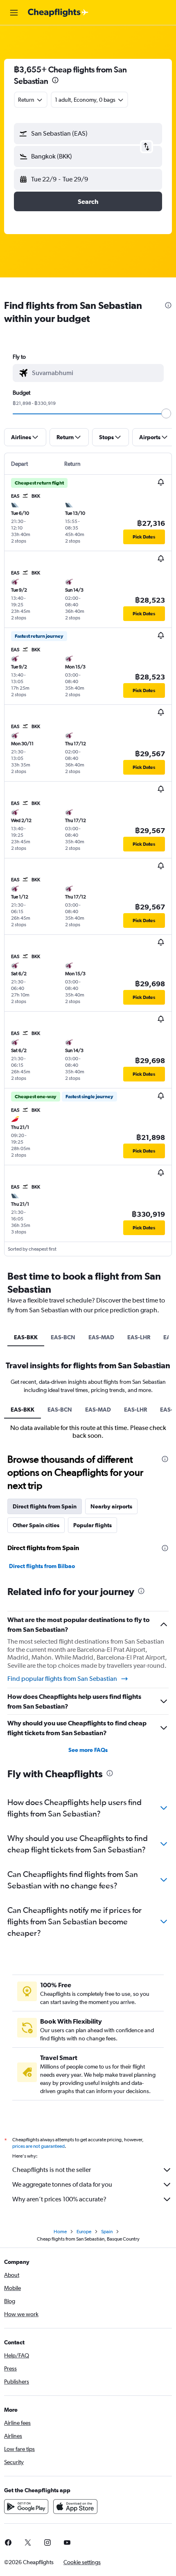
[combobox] (96, 373)
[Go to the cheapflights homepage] (58, 13)
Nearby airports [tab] (111, 1506)
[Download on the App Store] (75, 2507)
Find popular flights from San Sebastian (62, 1679)
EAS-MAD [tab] (101, 1337)
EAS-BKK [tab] (26, 1337)
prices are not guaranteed (38, 2146)
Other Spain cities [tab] (36, 1525)
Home (60, 2232)
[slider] (166, 413)
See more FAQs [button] (88, 1750)
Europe (84, 2232)
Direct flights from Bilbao (42, 1566)
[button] (14, 13)
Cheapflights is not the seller (52, 2170)
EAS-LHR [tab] (139, 1337)
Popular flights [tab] (93, 1525)
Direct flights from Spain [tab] (45, 1506)
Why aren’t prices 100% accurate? (59, 2199)
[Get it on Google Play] (26, 2507)
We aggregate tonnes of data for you (62, 2184)
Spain (107, 2232)
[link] (28, 2542)
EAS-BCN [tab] (63, 1337)
